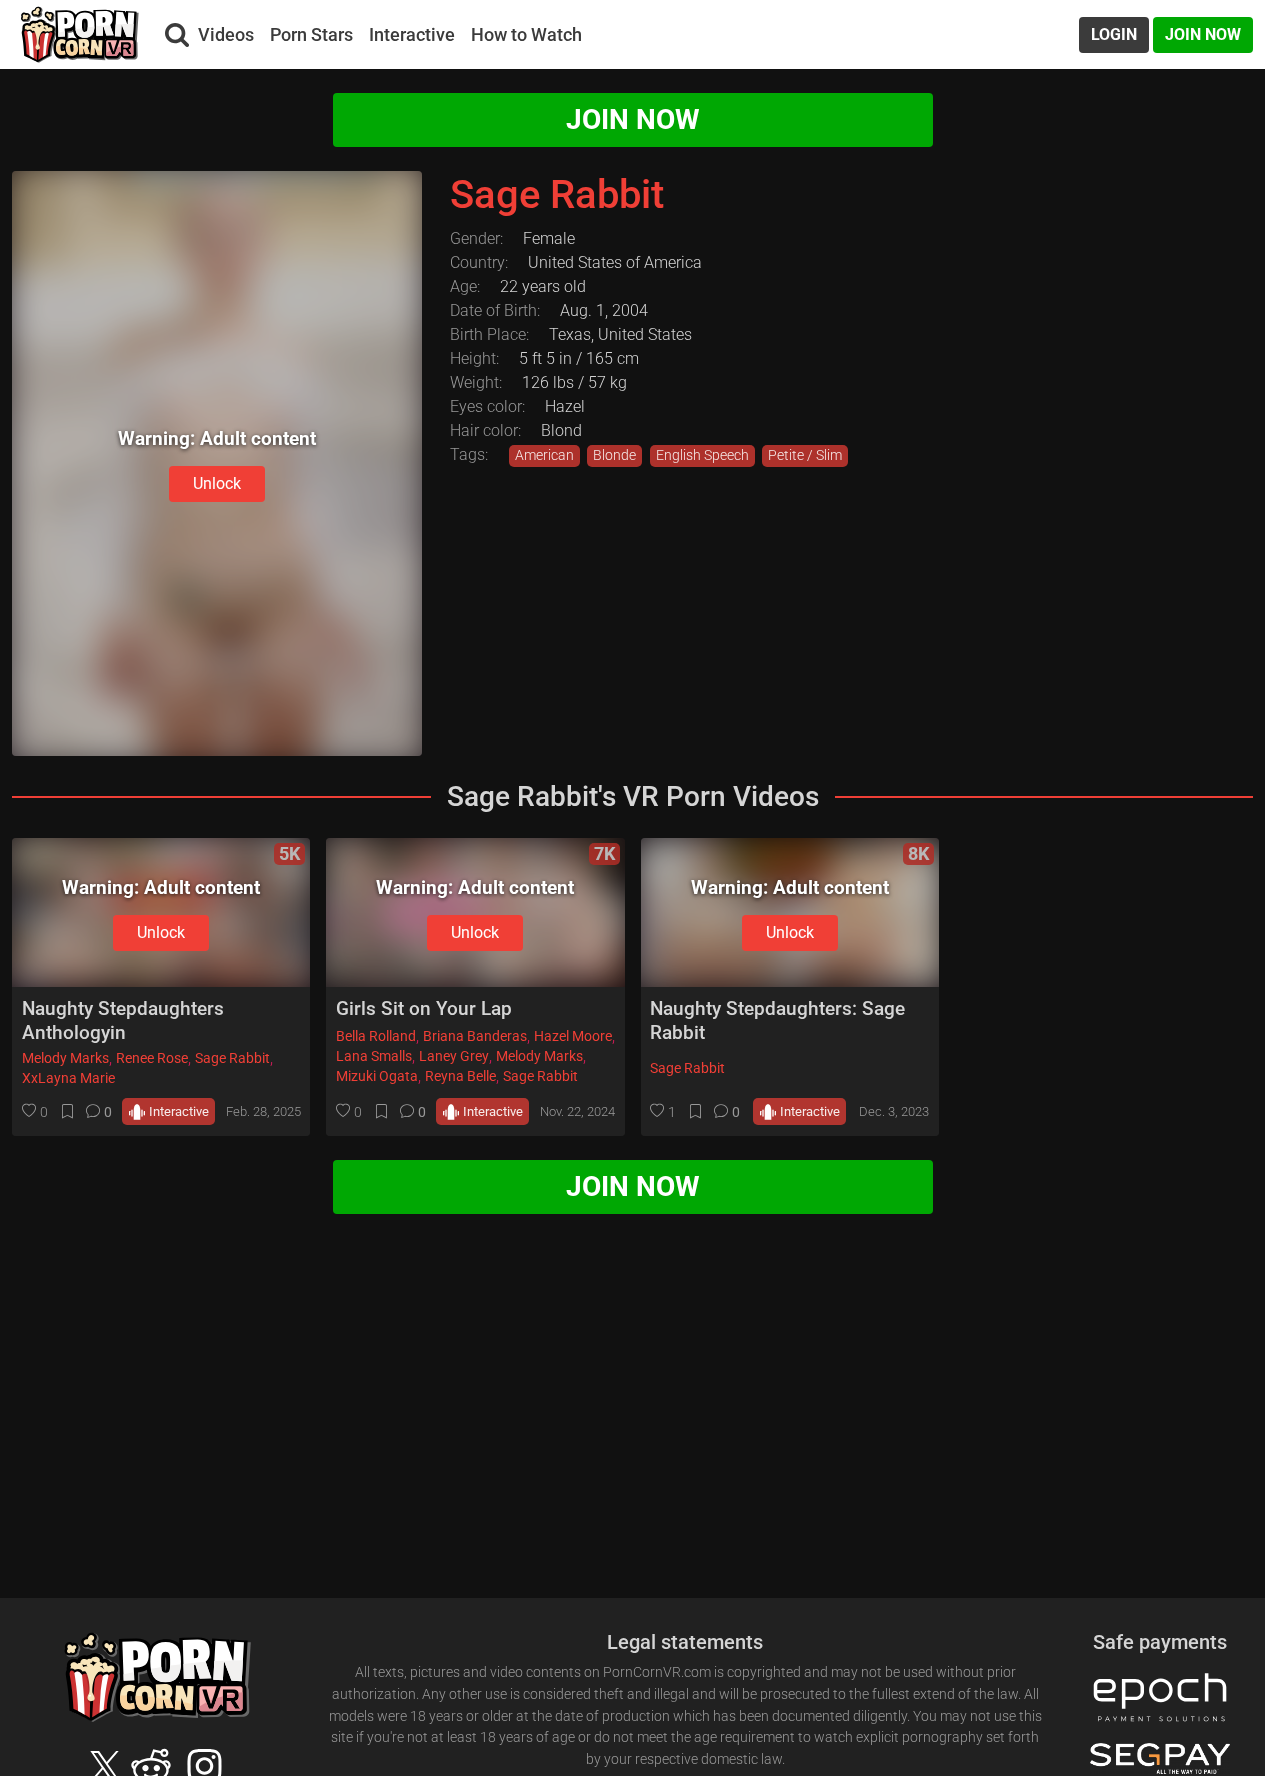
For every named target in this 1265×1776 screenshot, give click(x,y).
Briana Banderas (475, 1036)
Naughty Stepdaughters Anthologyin (123, 1020)
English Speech (702, 455)
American (544, 455)
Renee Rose (152, 1058)
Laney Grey (454, 1056)
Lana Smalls (374, 1056)
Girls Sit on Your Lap (424, 1008)
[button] (35, 1112)
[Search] (177, 35)
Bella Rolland (376, 1036)
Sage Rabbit (232, 1058)
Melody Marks (65, 1058)
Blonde (614, 455)
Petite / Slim (805, 455)
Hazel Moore (573, 1036)
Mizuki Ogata (377, 1076)
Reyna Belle (460, 1076)
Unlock (217, 483)
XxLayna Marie (68, 1078)
